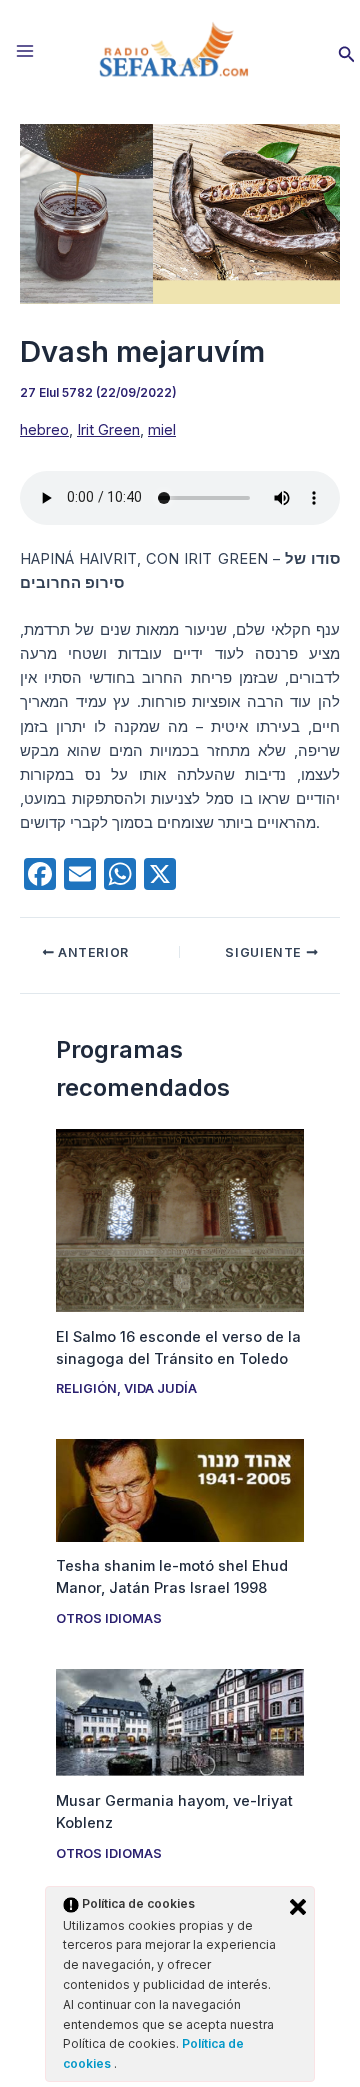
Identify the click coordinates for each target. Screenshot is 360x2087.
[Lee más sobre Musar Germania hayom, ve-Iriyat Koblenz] (179, 1722)
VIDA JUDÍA (160, 1388)
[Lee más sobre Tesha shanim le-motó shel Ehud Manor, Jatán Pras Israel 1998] (179, 1490)
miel (162, 430)
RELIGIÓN (86, 1388)
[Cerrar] (298, 1907)
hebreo (44, 430)
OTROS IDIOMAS (109, 1618)
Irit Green (108, 430)
